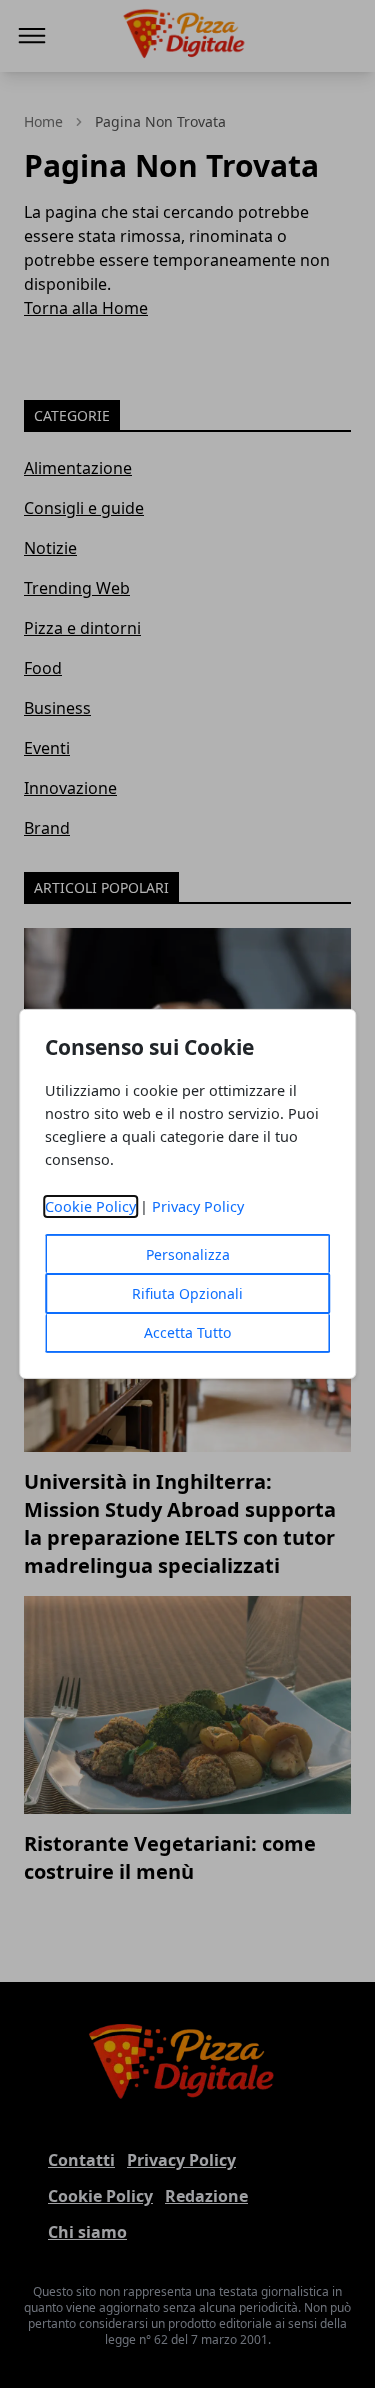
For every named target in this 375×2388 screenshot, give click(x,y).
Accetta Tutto (187, 1332)
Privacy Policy (198, 1206)
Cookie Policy (90, 1206)
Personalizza (188, 1254)
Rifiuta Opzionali (187, 1293)
